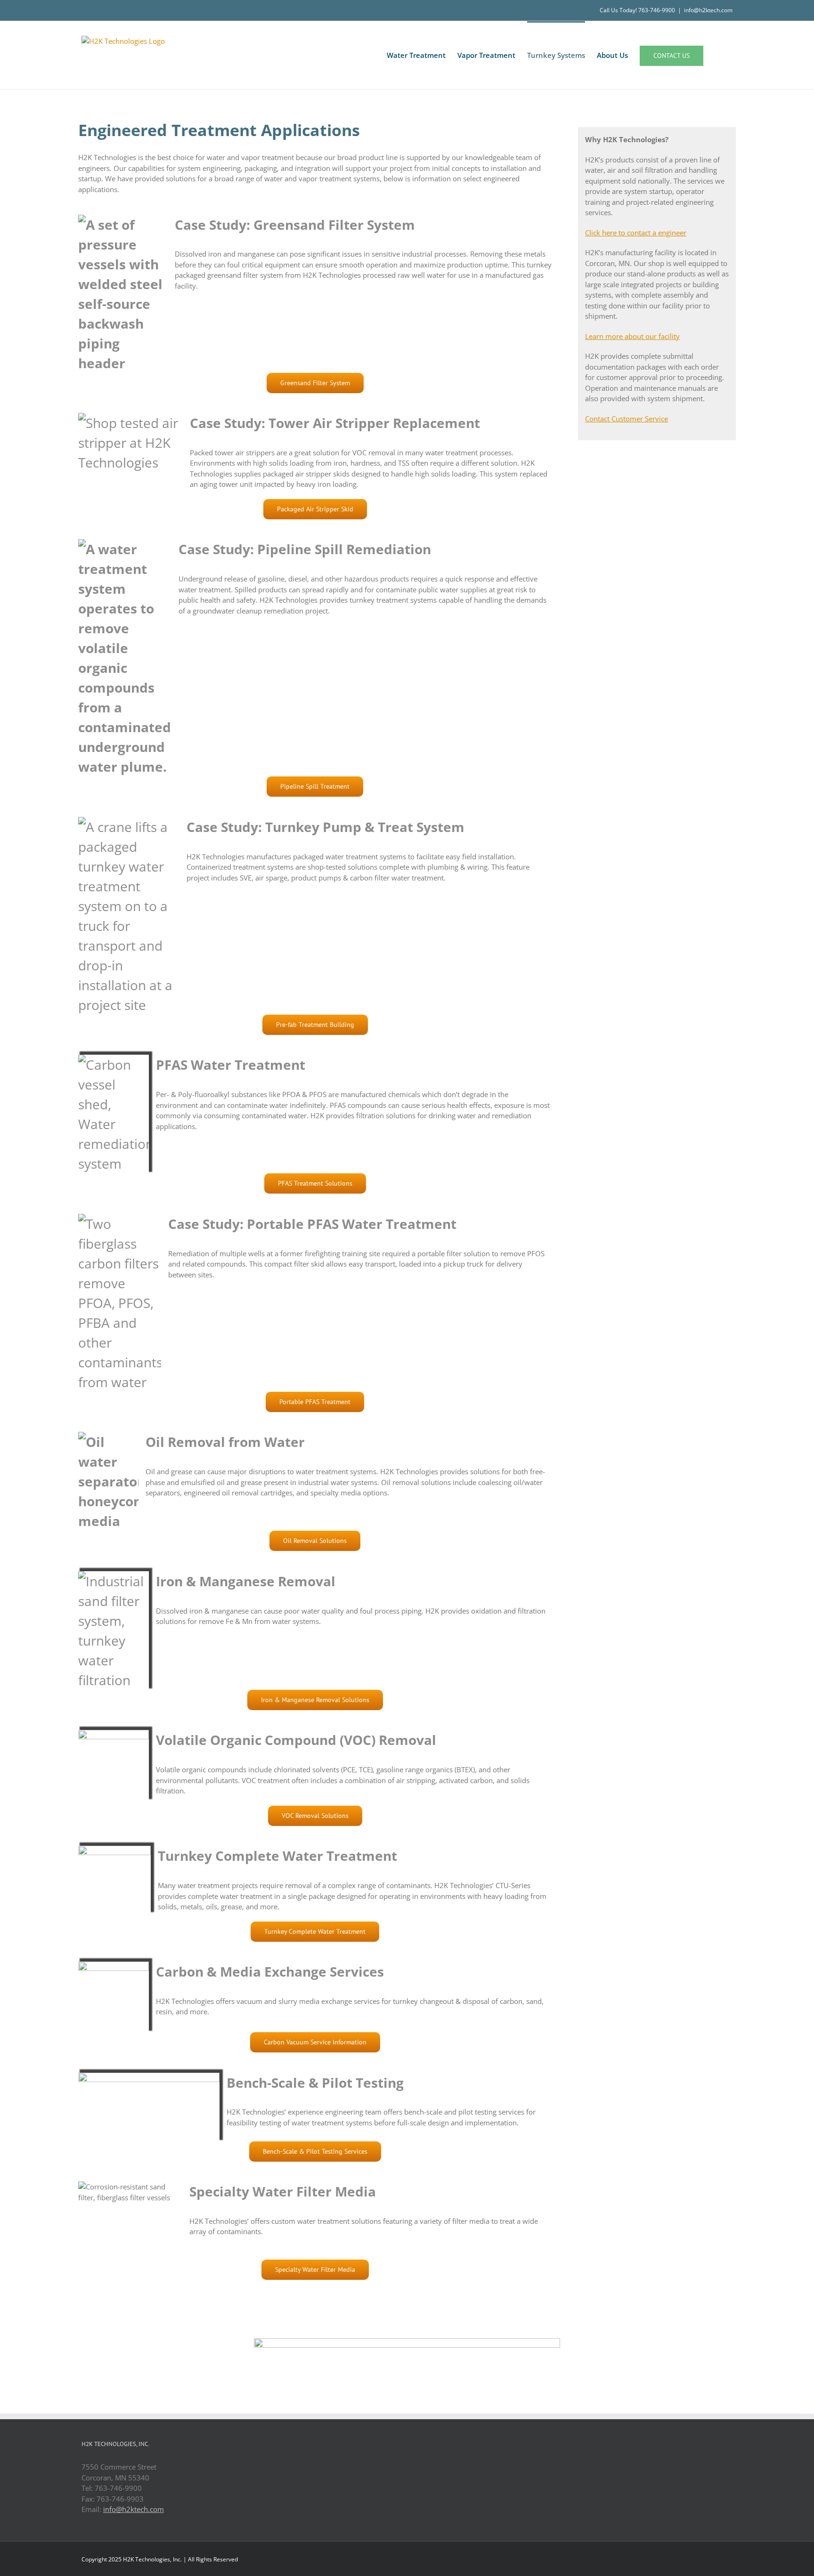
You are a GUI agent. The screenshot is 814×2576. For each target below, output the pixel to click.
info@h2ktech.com (708, 10)
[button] (718, 55)
